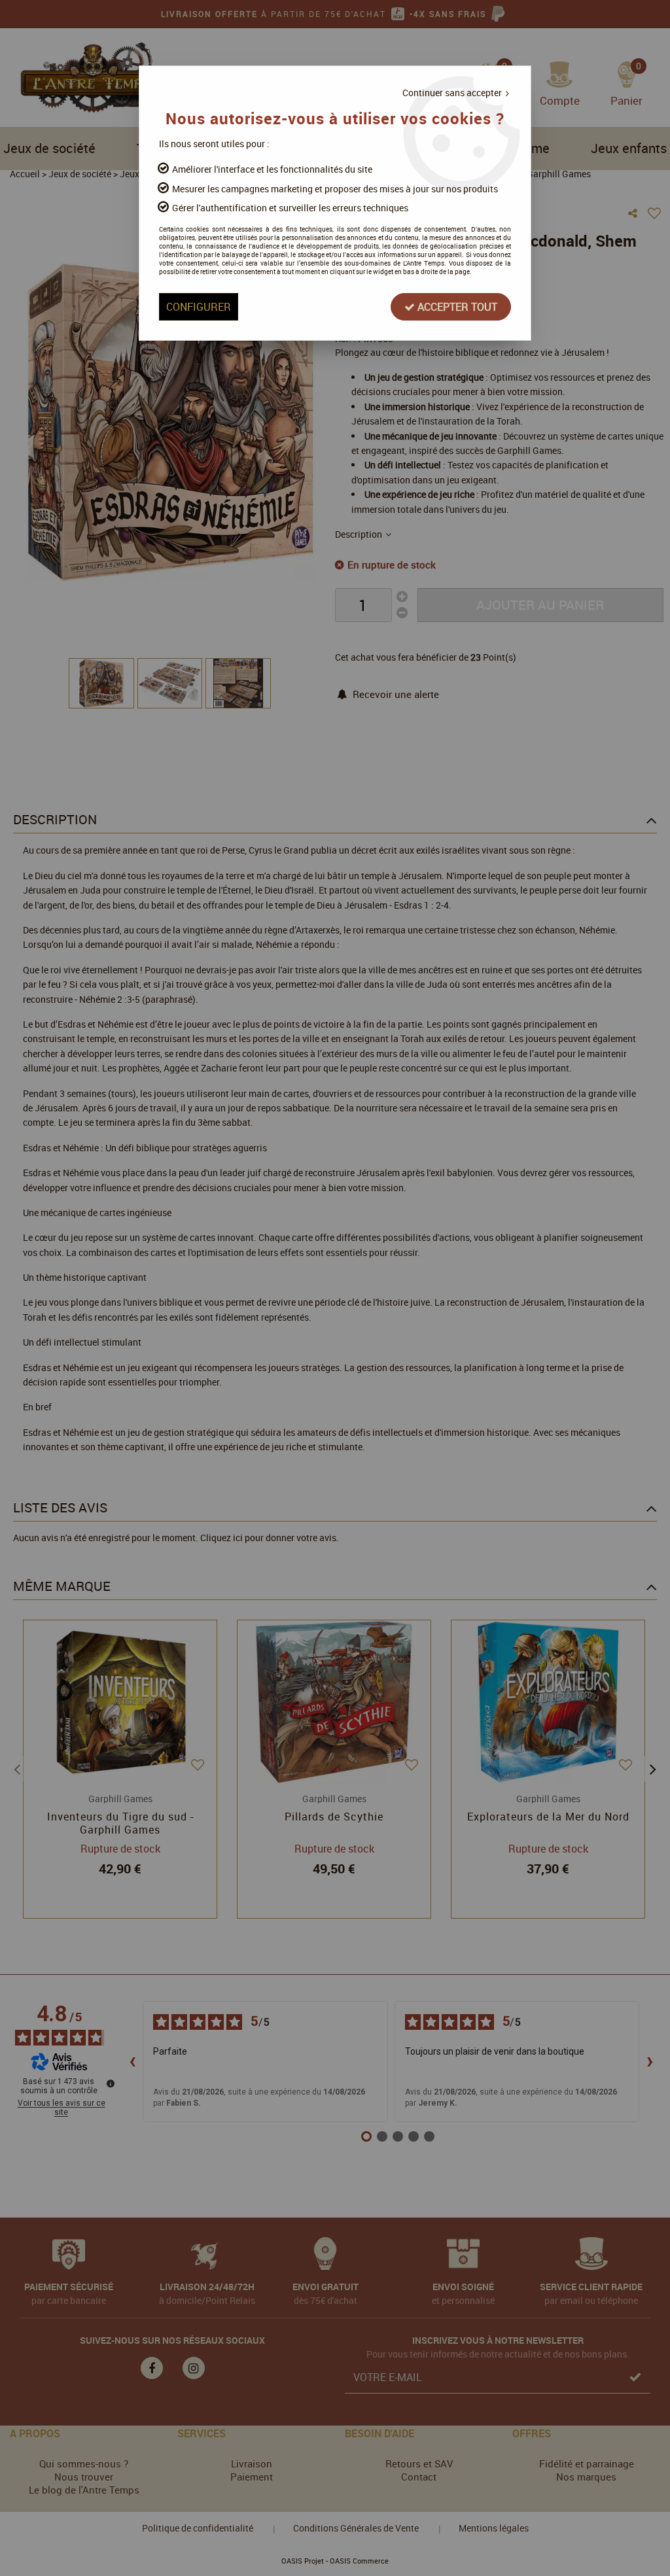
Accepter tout (456, 307)
